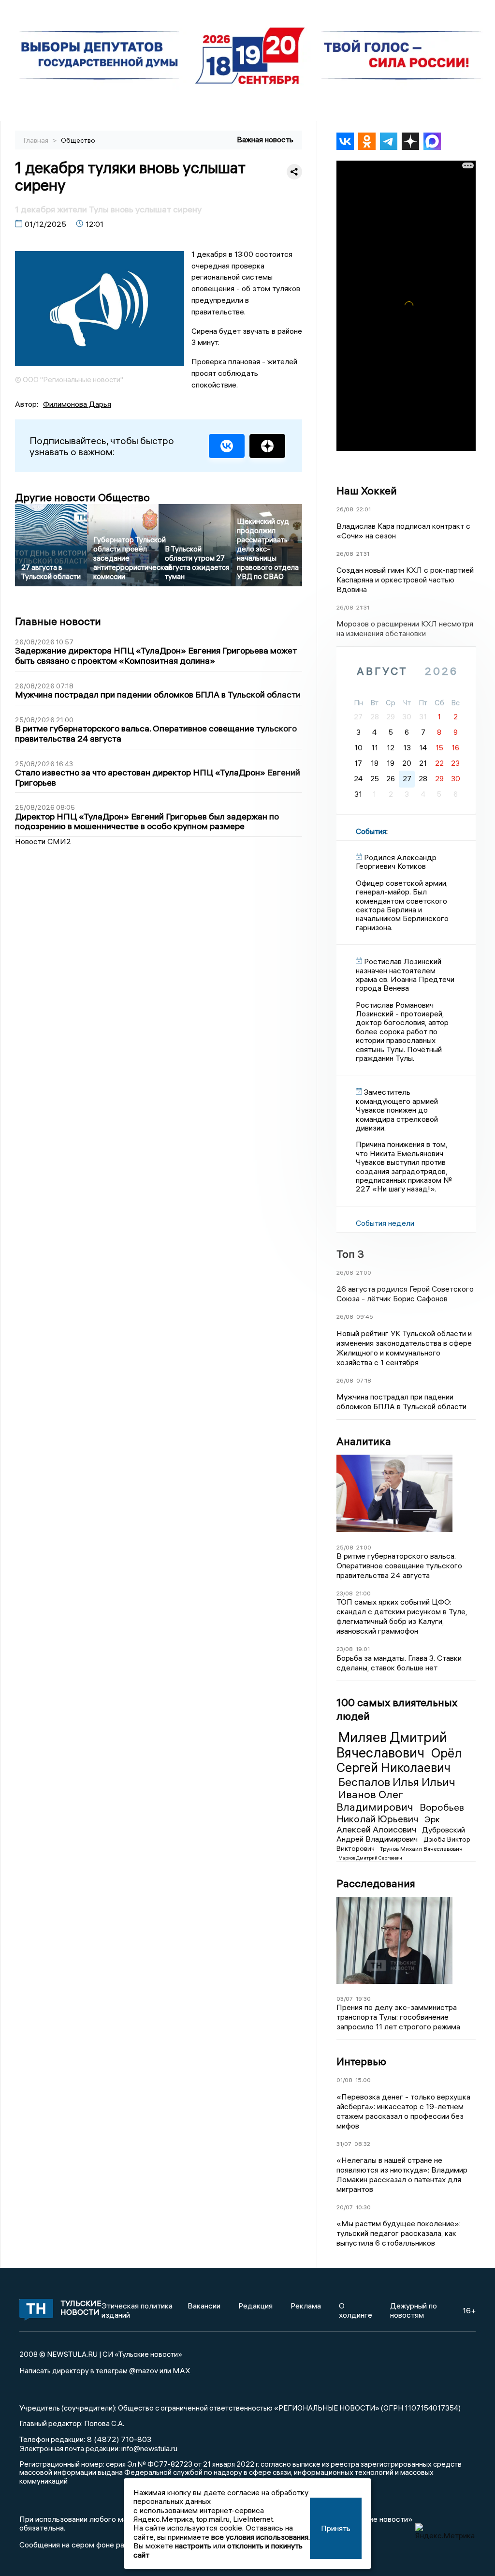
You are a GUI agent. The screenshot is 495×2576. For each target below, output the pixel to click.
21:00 (364, 1273)
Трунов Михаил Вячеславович (421, 1849)
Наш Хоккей (367, 491)
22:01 (364, 509)
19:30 (363, 1999)
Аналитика (364, 1441)
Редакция (255, 2306)
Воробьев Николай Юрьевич (400, 1813)
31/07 (344, 2144)
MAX (182, 2370)
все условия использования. (261, 2537)
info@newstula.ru (149, 2448)
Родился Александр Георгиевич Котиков (396, 862)
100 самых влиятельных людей (397, 1709)
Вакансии (204, 2306)
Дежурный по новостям (414, 2310)
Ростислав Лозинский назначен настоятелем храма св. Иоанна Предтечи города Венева (405, 975)
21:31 (363, 554)
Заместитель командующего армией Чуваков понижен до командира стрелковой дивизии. (397, 1110)
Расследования (376, 1883)
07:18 (364, 1380)
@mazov (144, 2370)
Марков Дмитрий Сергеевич (370, 1858)
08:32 (362, 2144)
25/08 (345, 1547)
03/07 (345, 1999)
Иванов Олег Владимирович (376, 1800)
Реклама (306, 2306)
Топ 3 (350, 1254)
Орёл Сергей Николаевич (399, 1760)
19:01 (363, 1649)
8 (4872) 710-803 (118, 2439)
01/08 (344, 2080)
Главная (37, 140)
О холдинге (356, 2310)
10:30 (363, 2207)
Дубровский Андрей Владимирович (401, 1834)
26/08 (345, 509)
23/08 (345, 1593)
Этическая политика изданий (137, 2310)
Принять (336, 2528)
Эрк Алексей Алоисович (388, 1824)
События (371, 831)
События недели (385, 1223)
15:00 (363, 2080)
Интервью (361, 2061)
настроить (193, 2546)
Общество (78, 140)
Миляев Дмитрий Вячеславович (392, 1745)
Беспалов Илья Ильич (397, 1782)
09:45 (365, 1317)
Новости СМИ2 (43, 841)
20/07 (345, 2207)
